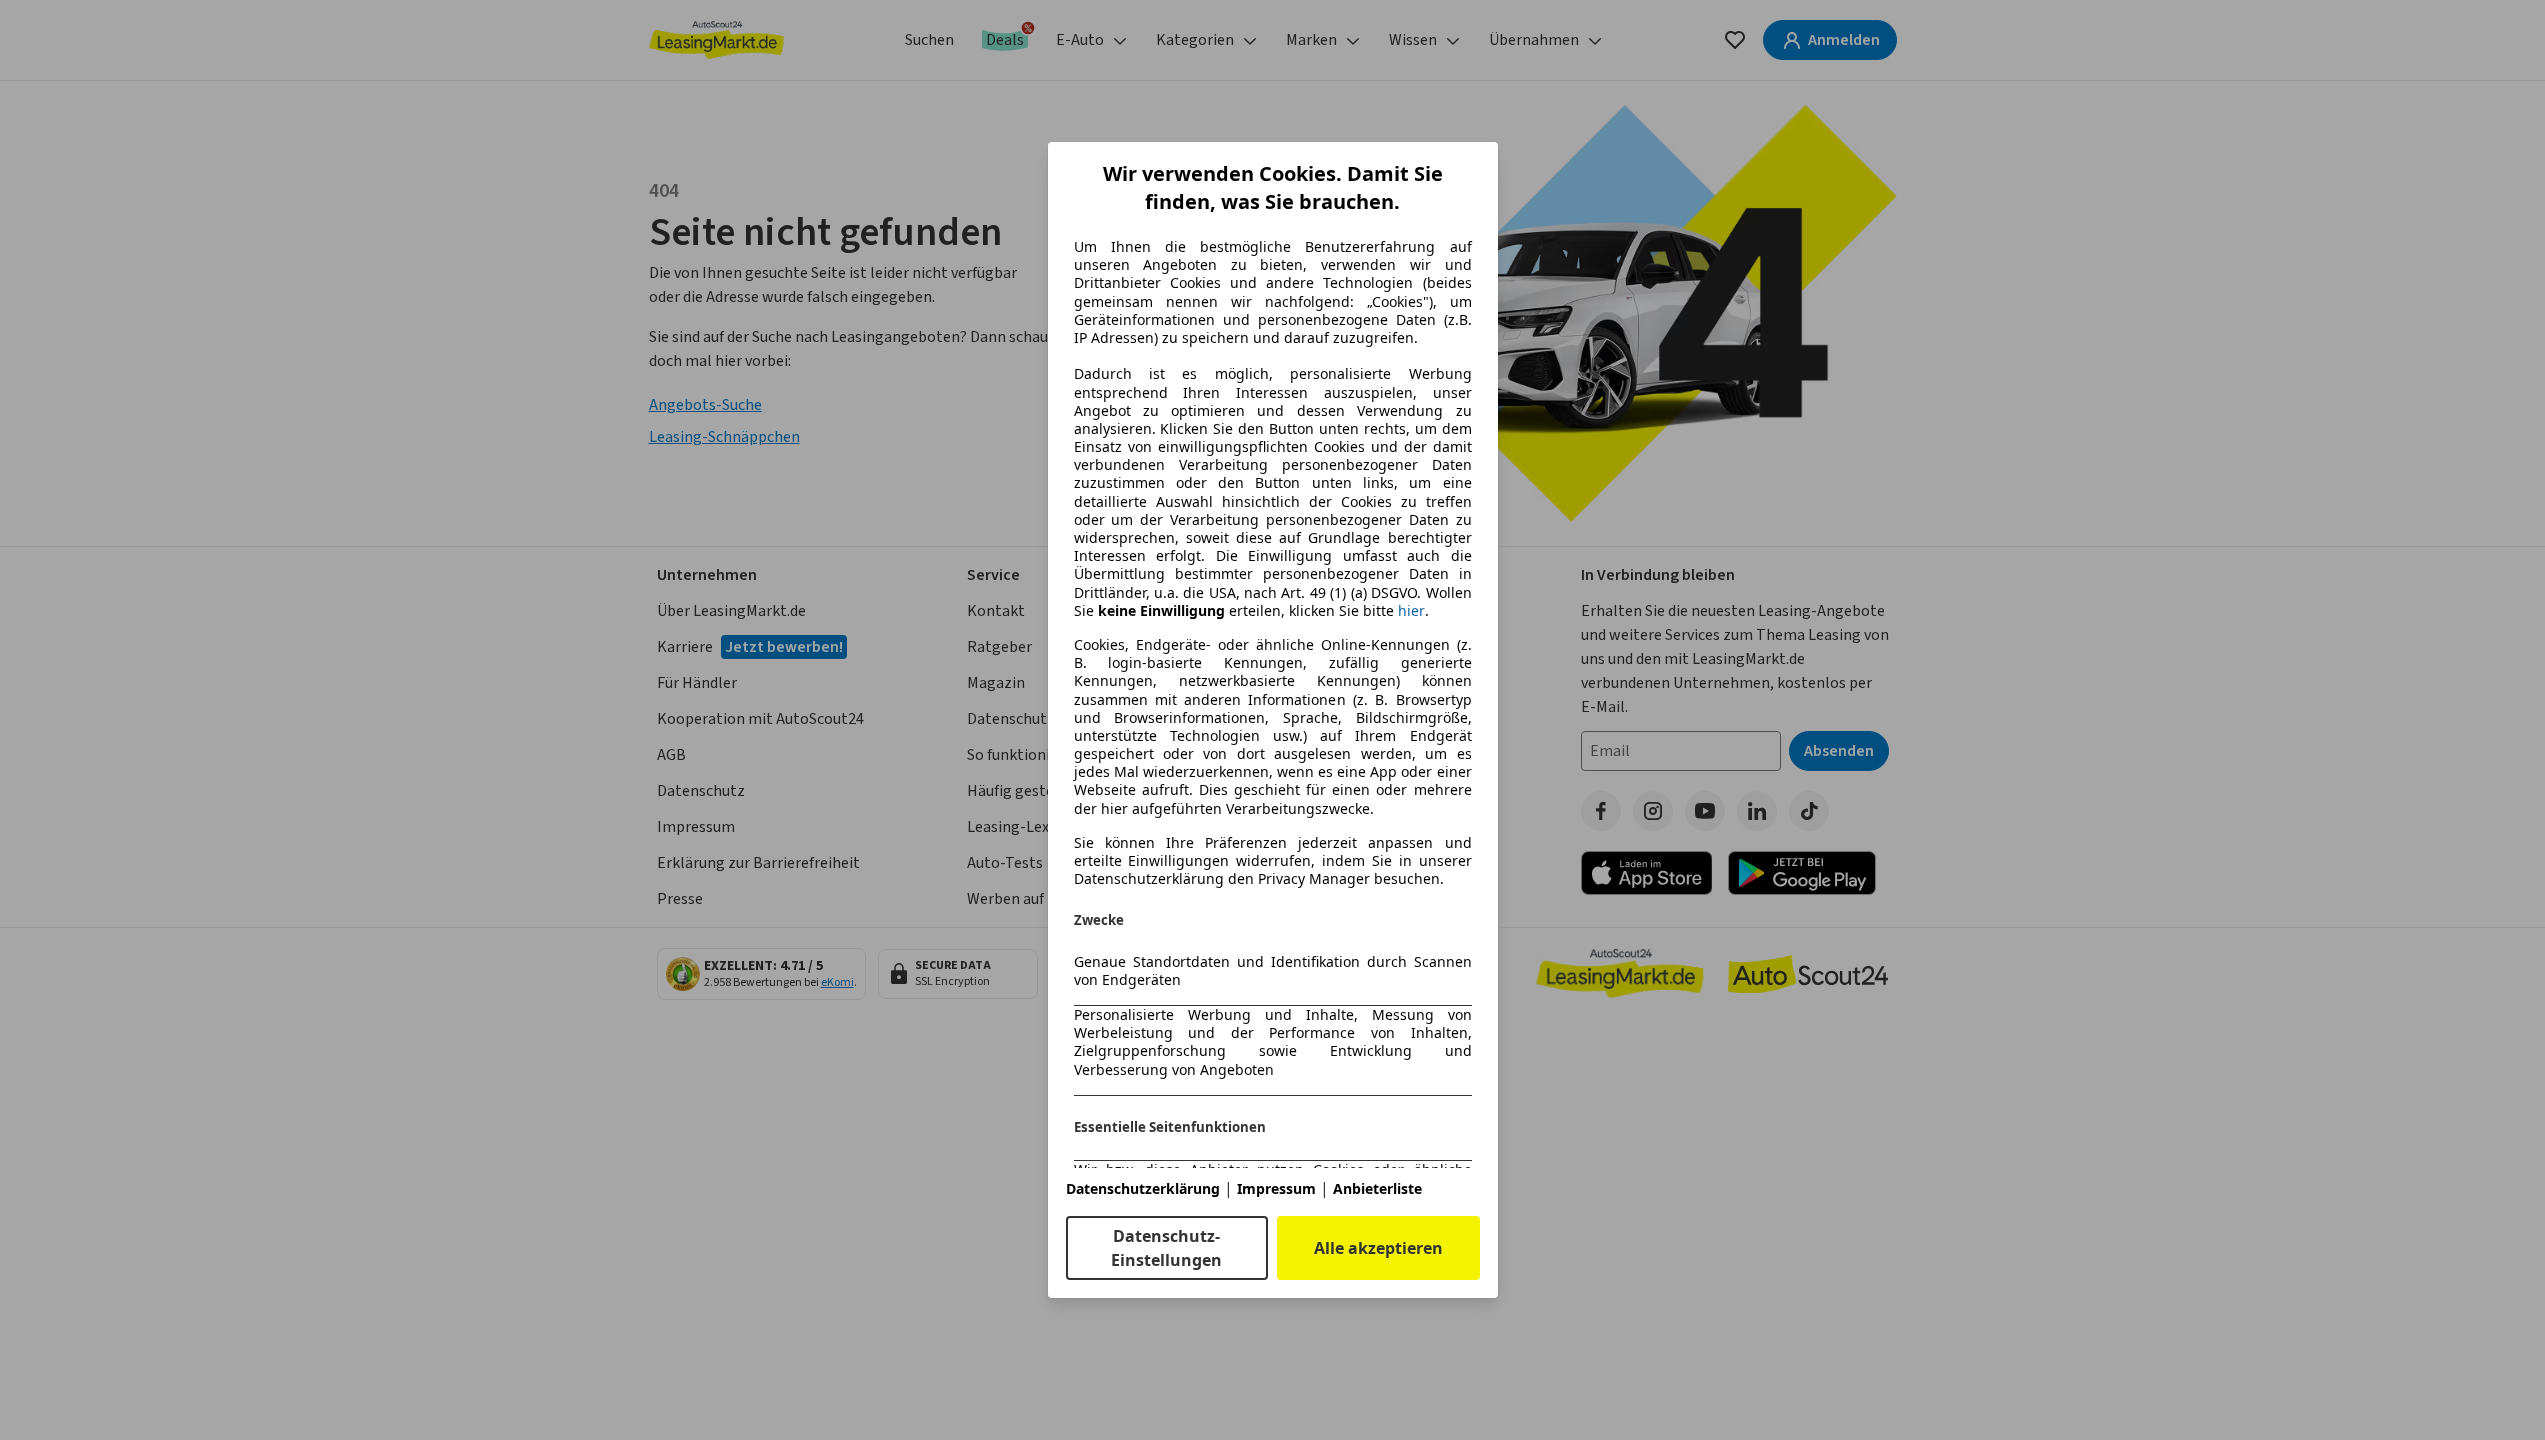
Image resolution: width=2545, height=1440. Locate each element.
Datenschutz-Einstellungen (1166, 1248)
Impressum (1276, 1188)
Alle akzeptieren (1378, 1248)
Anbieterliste (1377, 1188)
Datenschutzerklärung (1143, 1188)
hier (1411, 611)
